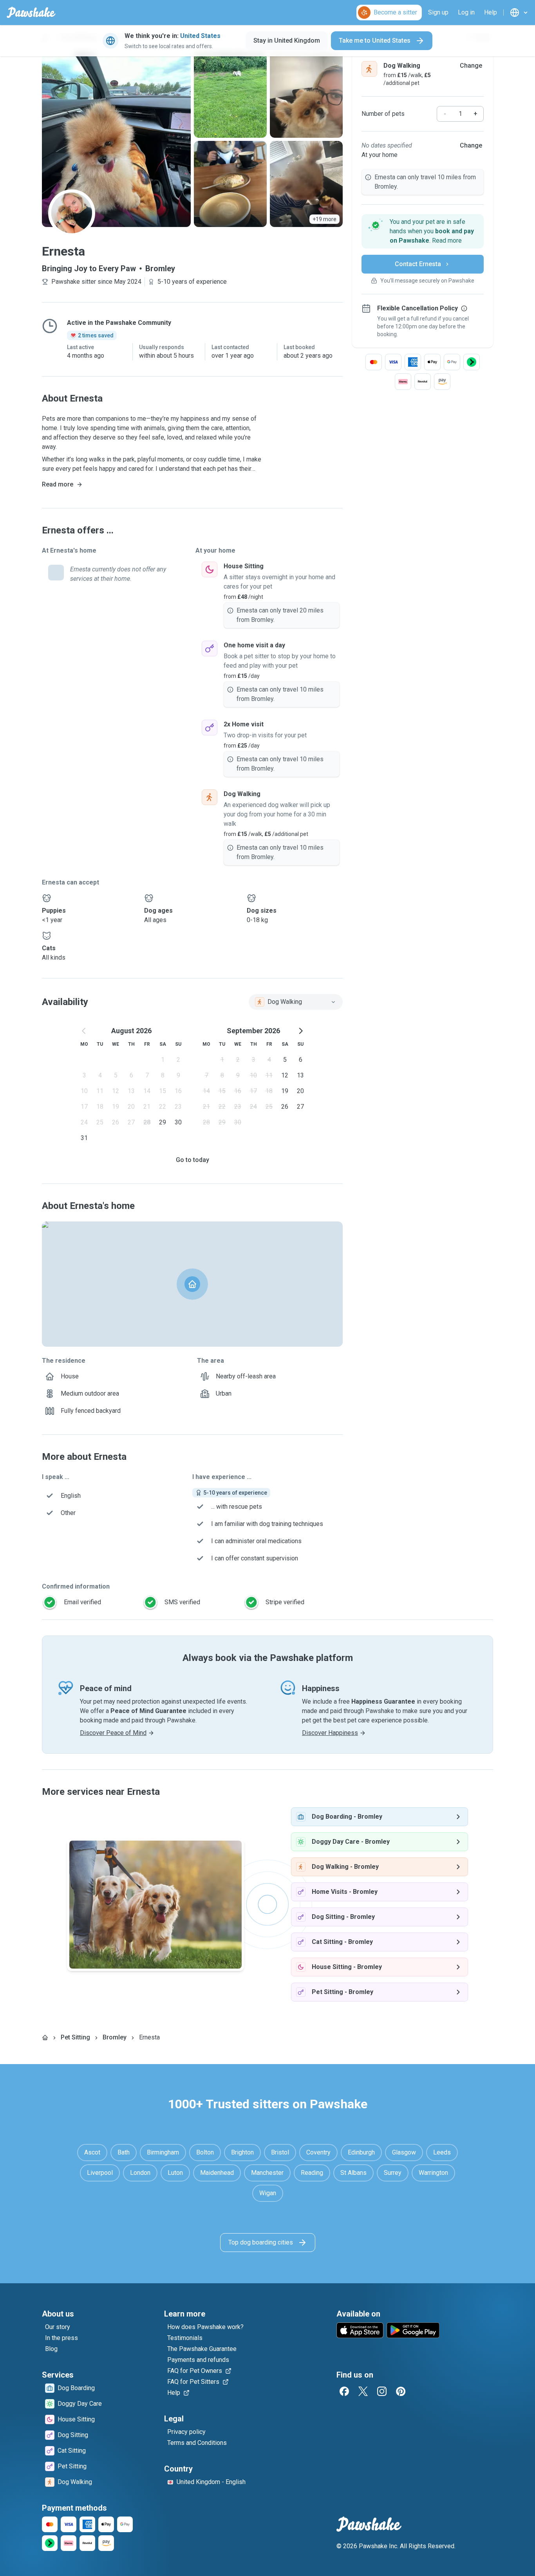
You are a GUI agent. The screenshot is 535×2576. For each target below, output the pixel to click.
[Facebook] (344, 2391)
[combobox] (296, 1002)
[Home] (45, 2037)
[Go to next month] (300, 1031)
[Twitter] (363, 2391)
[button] (423, 231)
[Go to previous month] (84, 1031)
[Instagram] (382, 2391)
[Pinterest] (401, 2391)
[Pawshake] (31, 13)
